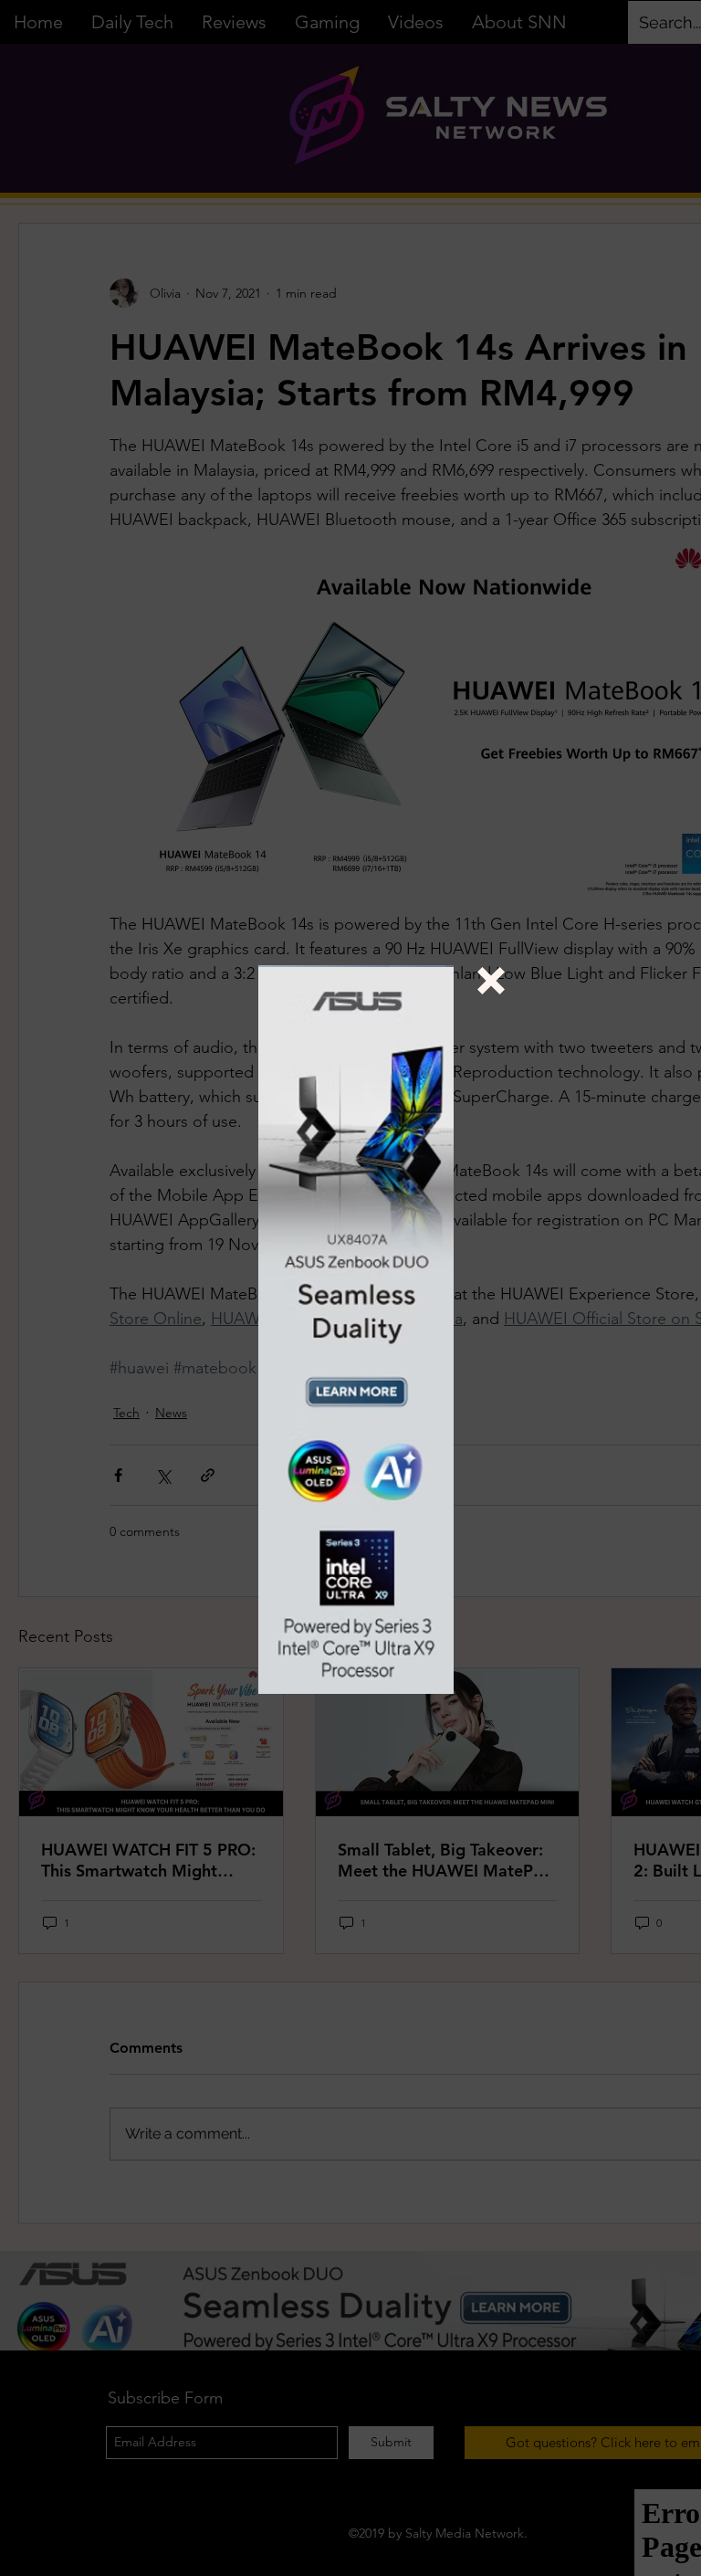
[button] (491, 981)
